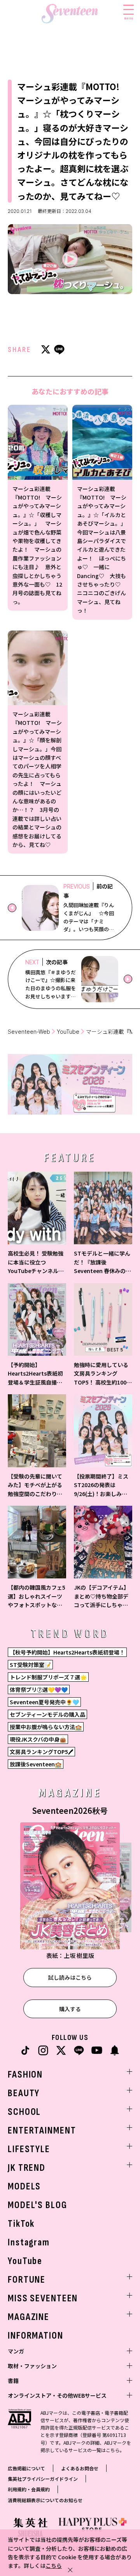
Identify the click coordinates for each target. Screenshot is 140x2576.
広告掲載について (26, 2468)
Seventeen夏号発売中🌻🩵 (44, 1702)
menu (129, 18)
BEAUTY (24, 2093)
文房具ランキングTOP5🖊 (41, 1752)
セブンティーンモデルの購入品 (47, 1714)
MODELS (24, 2187)
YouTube (68, 1032)
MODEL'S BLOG (38, 2205)
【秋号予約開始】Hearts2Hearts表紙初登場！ (67, 1652)
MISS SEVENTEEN (43, 2298)
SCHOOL (24, 2112)
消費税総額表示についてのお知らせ (45, 2500)
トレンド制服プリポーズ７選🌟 (48, 1677)
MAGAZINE (29, 2317)
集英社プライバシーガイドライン (43, 2479)
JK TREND (27, 2168)
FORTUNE (27, 2280)
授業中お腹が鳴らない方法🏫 (46, 1727)
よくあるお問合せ (80, 2468)
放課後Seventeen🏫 (36, 1764)
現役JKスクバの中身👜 (38, 1739)
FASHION (25, 2075)
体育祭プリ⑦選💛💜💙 (39, 1689)
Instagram (29, 2242)
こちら (54, 2566)
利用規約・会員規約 (29, 2489)
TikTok (21, 2224)
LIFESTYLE (29, 2149)
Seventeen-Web (29, 1032)
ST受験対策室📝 (30, 1665)
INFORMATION (36, 2336)
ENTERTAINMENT (42, 2131)
